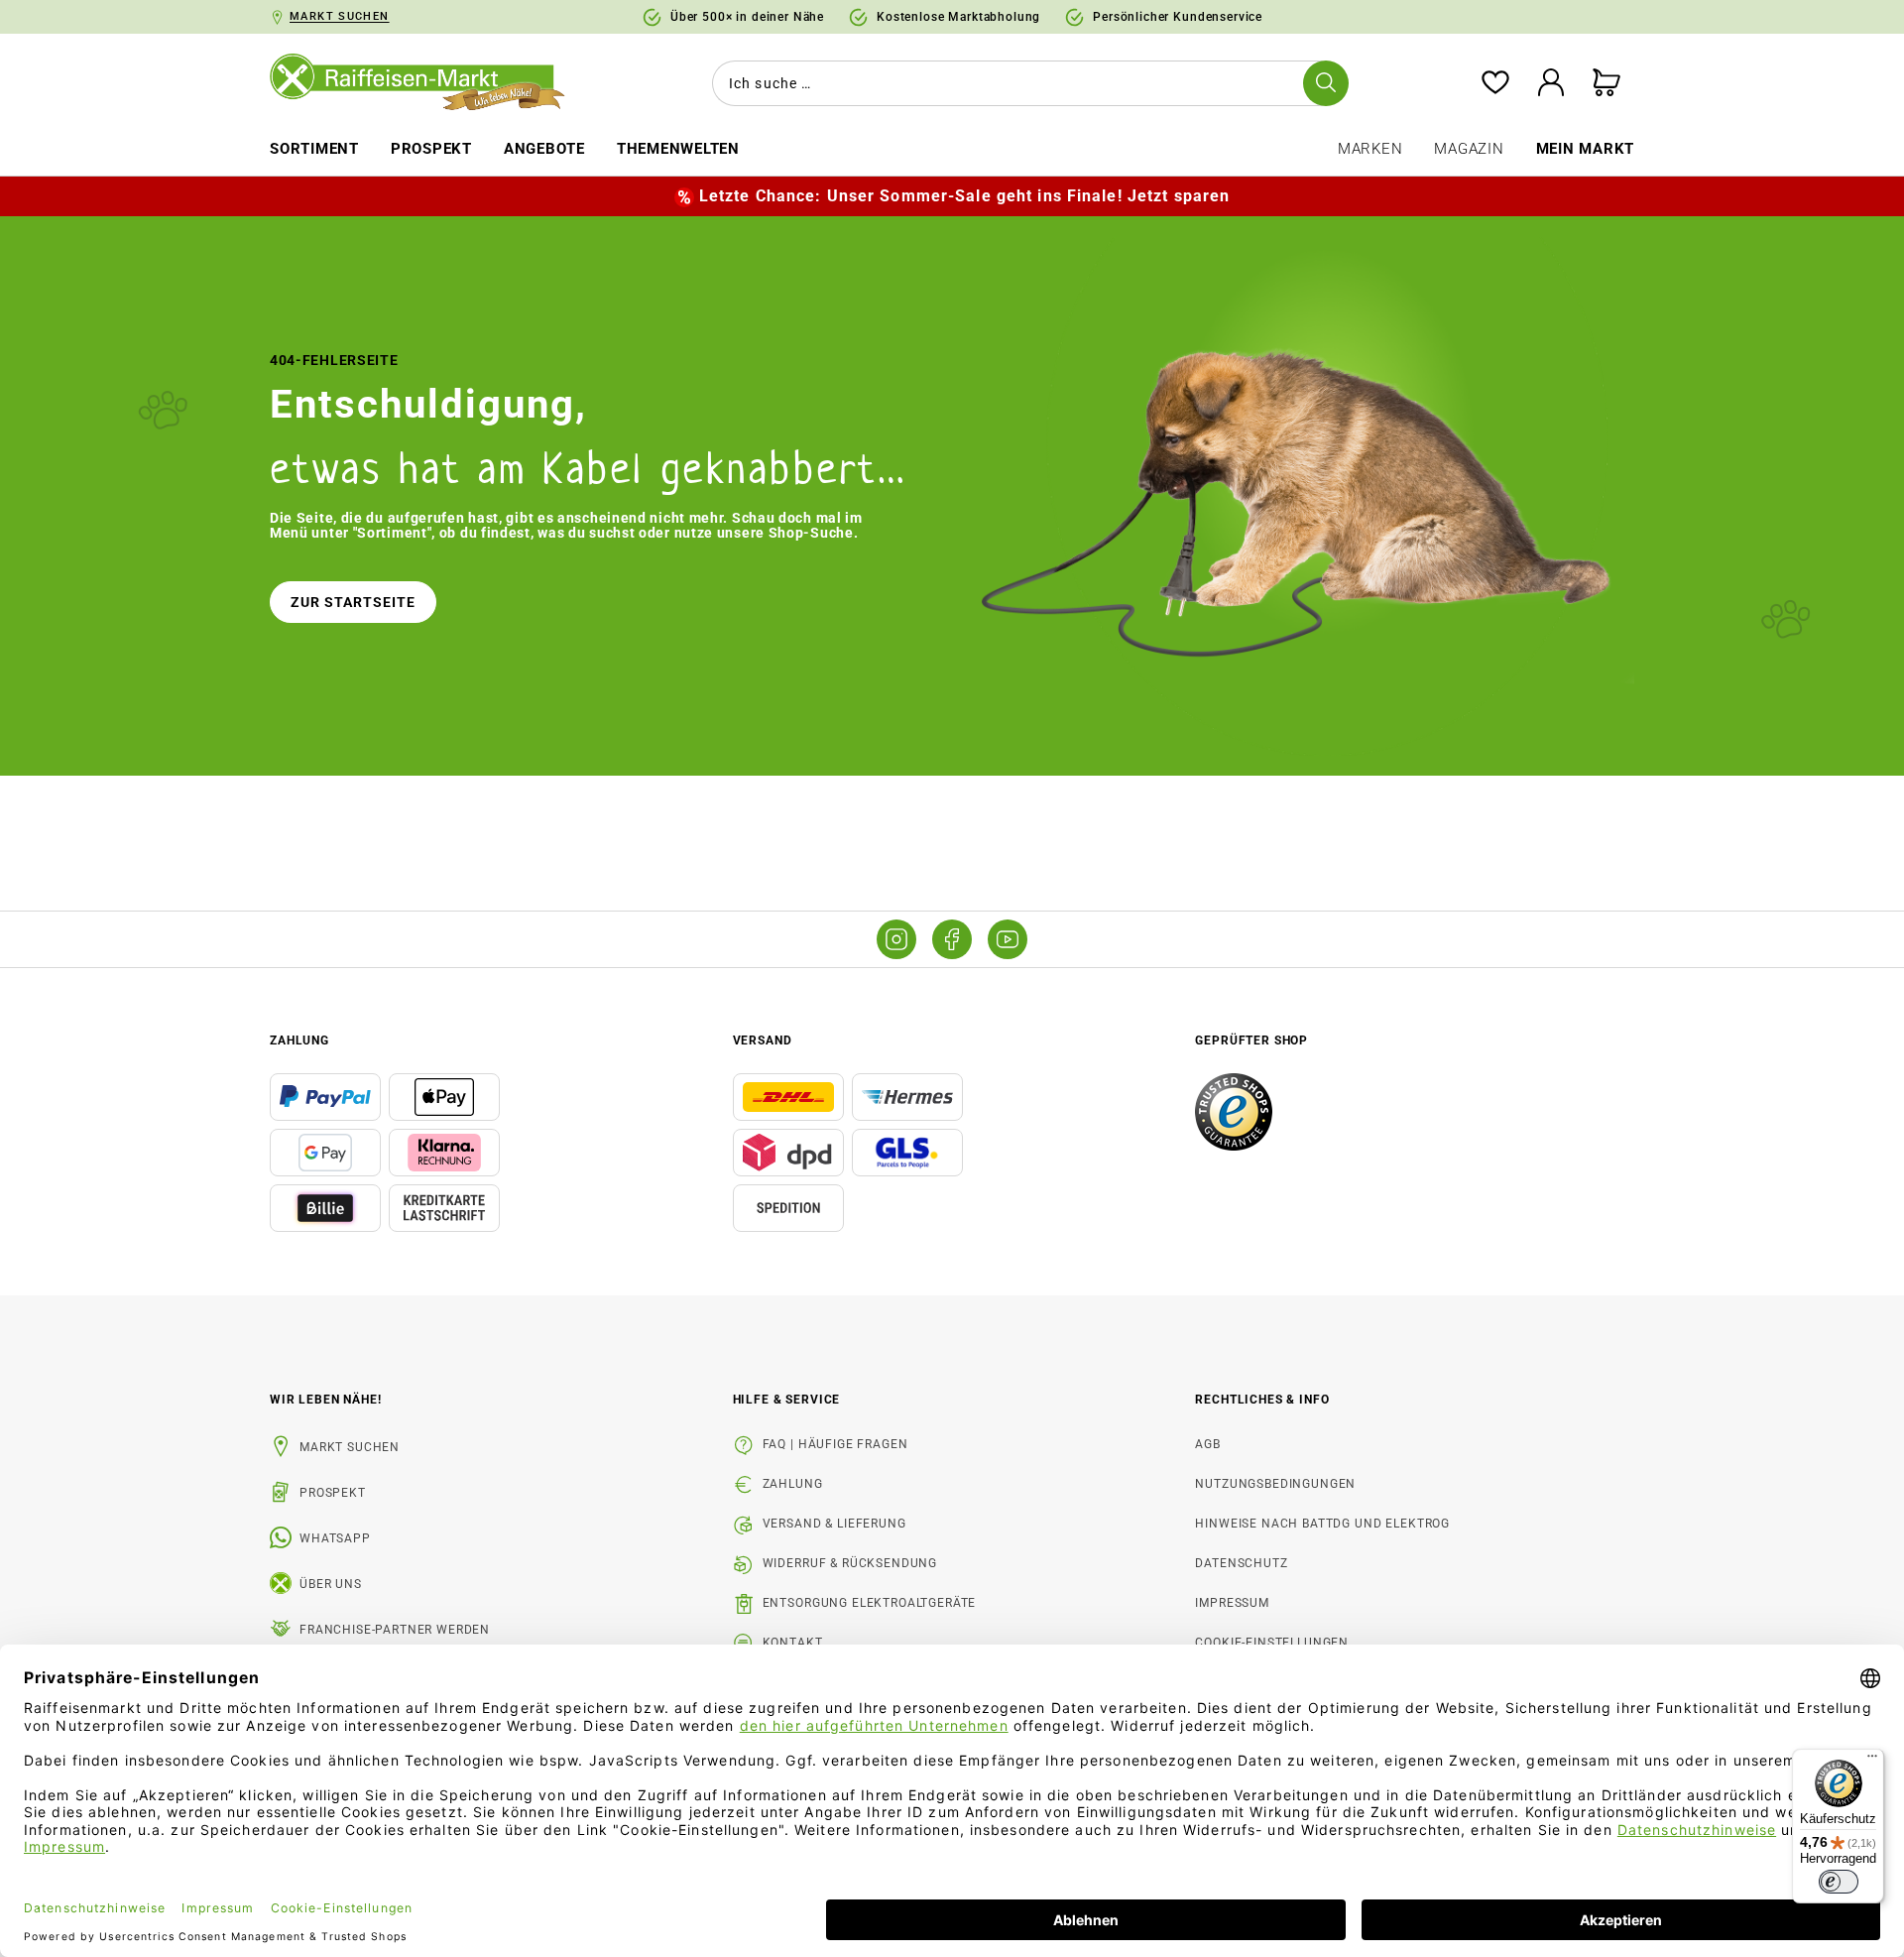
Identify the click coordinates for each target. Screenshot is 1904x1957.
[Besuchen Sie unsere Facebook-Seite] (952, 939)
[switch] (1839, 1882)
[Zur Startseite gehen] (431, 83)
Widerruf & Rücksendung (850, 1563)
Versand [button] (763, 1040)
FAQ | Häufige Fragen (835, 1444)
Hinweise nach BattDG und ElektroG (1322, 1524)
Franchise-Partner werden (395, 1630)
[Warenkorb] (1606, 84)
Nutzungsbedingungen (1275, 1484)
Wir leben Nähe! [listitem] (326, 1400)
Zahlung (793, 1484)
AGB (1208, 1444)
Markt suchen (350, 1447)
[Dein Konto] (1551, 84)
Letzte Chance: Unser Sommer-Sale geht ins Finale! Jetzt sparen (964, 196)
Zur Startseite (353, 602)
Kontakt (793, 1643)
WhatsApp (335, 1538)
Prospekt (333, 1493)
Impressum (1232, 1603)
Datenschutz (1241, 1563)
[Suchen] (1326, 83)
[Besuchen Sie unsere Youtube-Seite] (1008, 939)
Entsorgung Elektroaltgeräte (870, 1603)
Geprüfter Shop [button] (1251, 1040)
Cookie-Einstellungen (1272, 1643)
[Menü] (1872, 1761)
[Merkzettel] (1495, 84)
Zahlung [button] (299, 1040)
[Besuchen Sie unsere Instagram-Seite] (896, 939)
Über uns (331, 1584)
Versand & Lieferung (834, 1524)
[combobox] (1026, 83)
